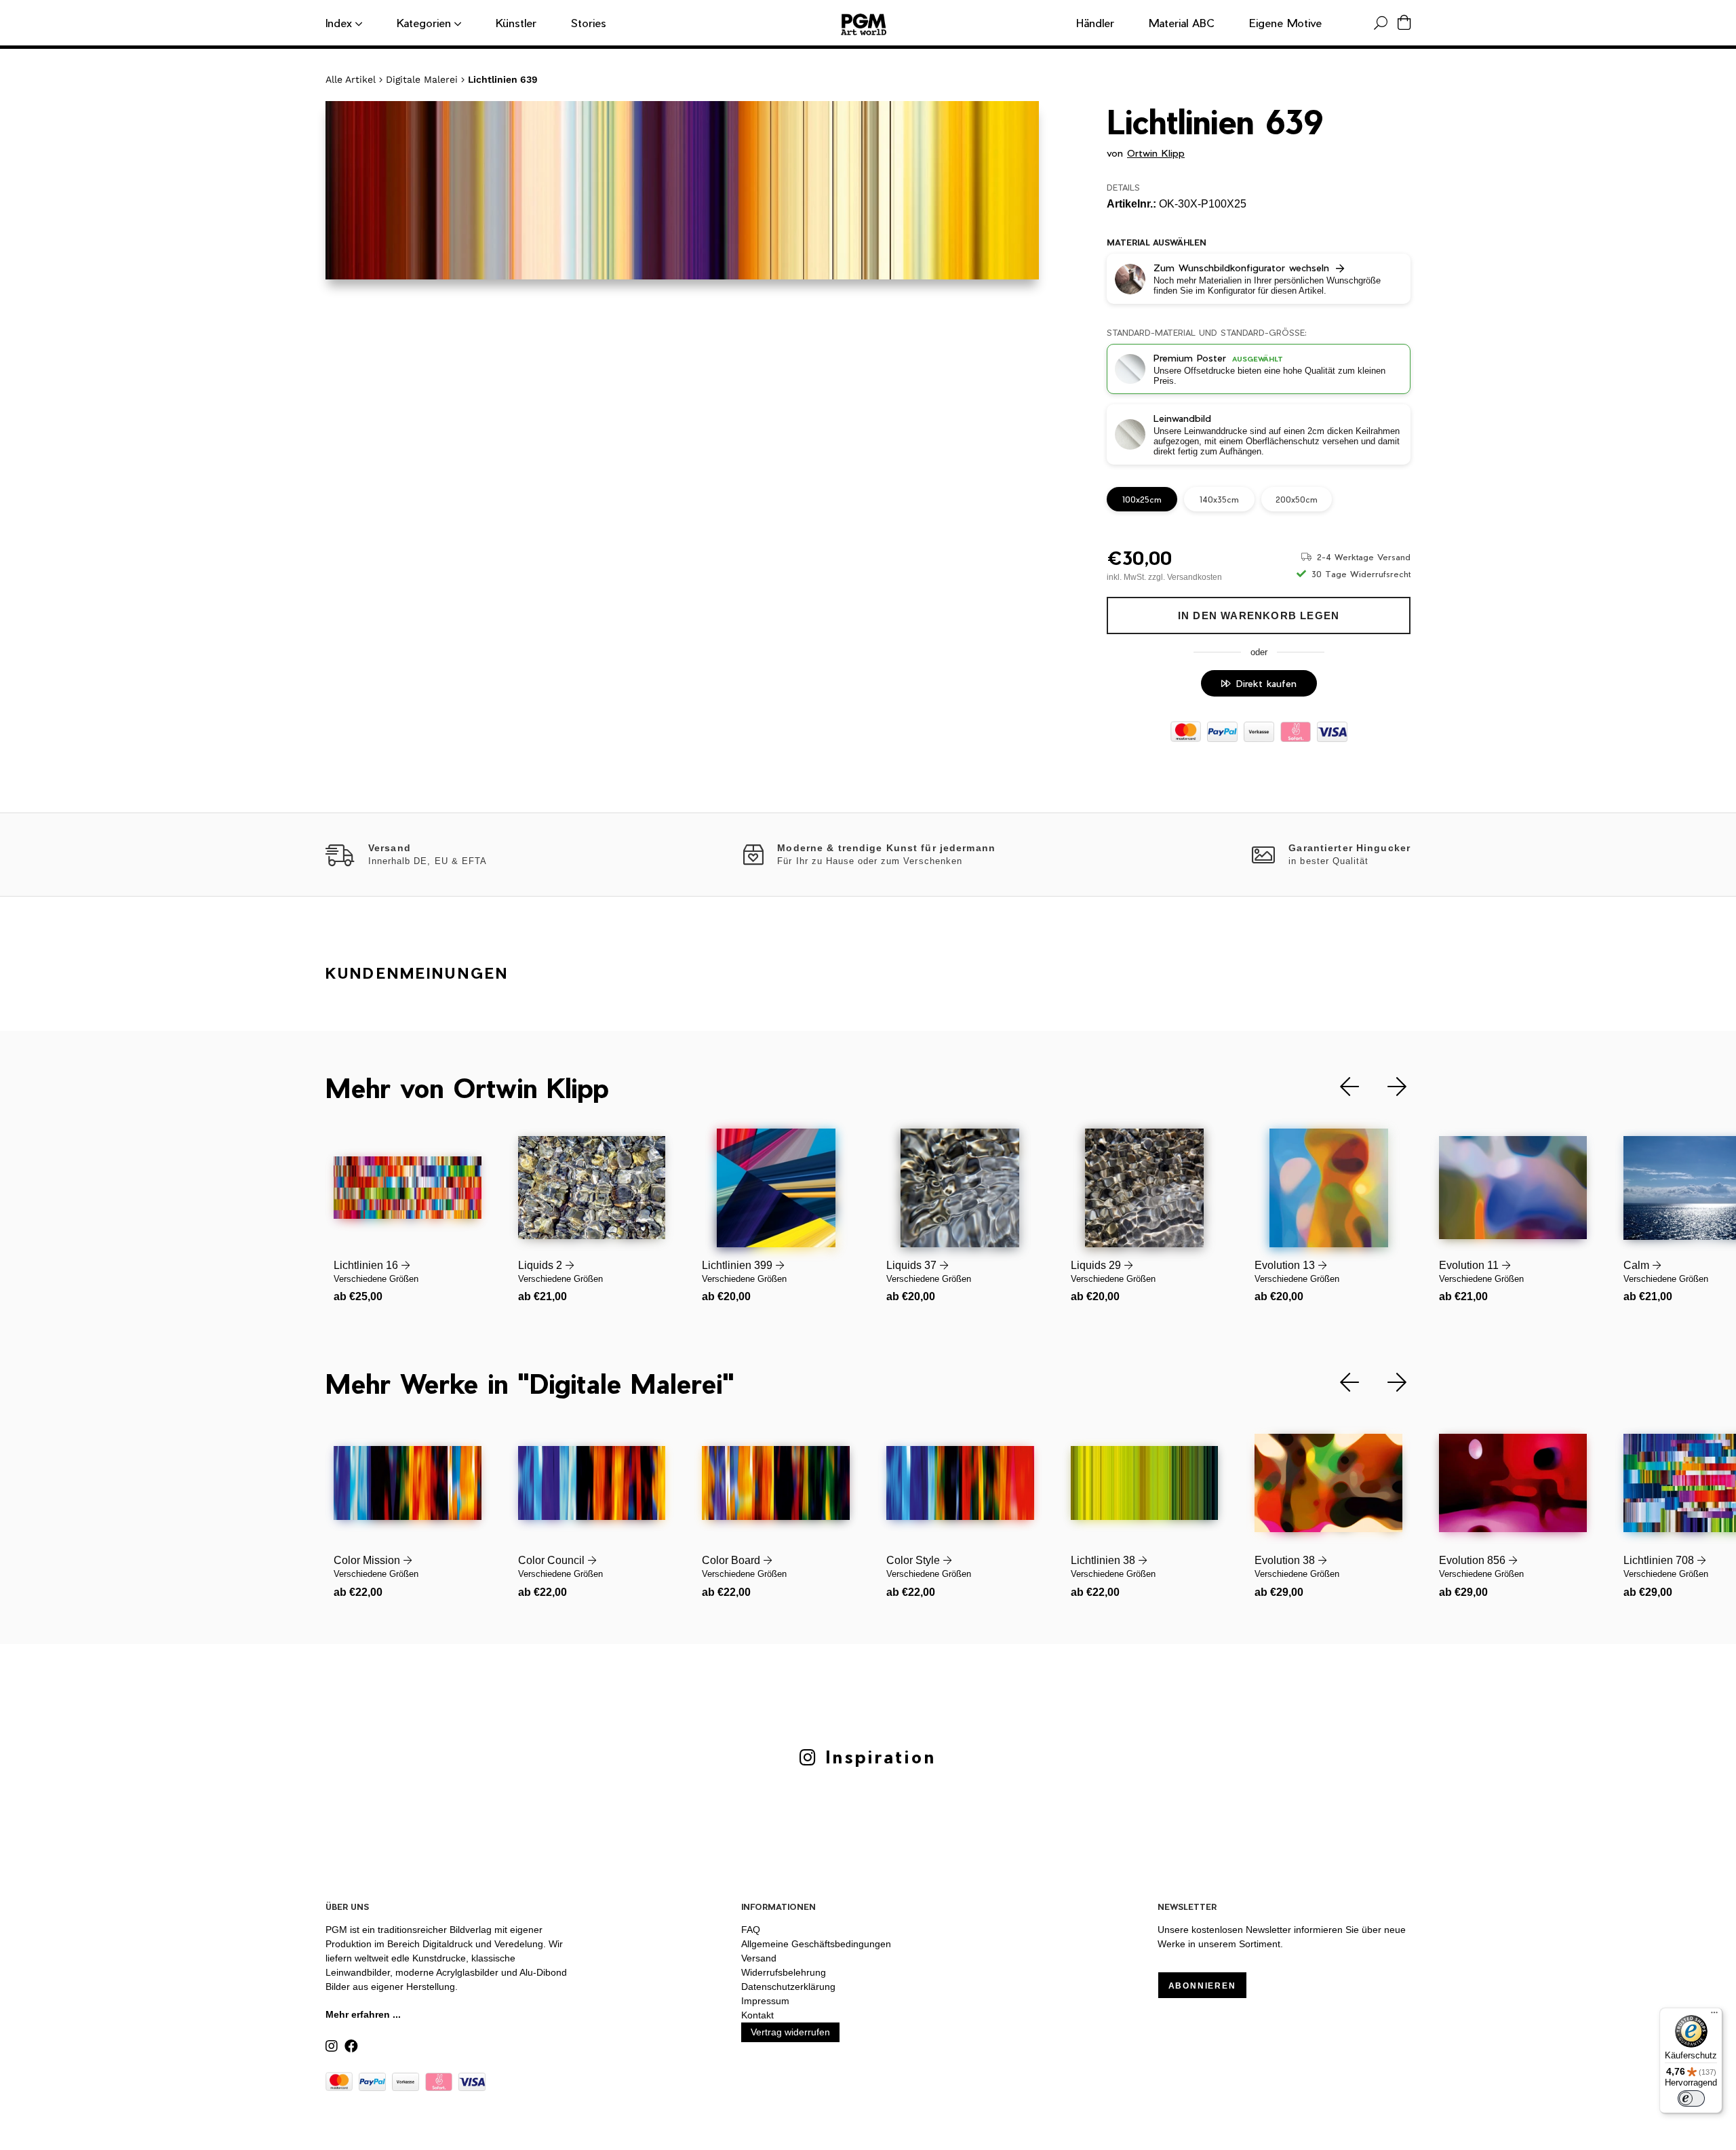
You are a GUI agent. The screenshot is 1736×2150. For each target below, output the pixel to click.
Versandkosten (1195, 577)
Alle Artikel (351, 79)
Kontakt (757, 2015)
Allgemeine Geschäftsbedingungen (816, 1944)
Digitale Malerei (422, 79)
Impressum (765, 2001)
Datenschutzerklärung (788, 1987)
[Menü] (1714, 2016)
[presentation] (1339, 1087)
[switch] (1691, 2098)
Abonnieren (1202, 1986)
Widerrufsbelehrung (784, 1972)
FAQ (751, 1930)
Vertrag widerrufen (790, 2032)
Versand (759, 1958)
